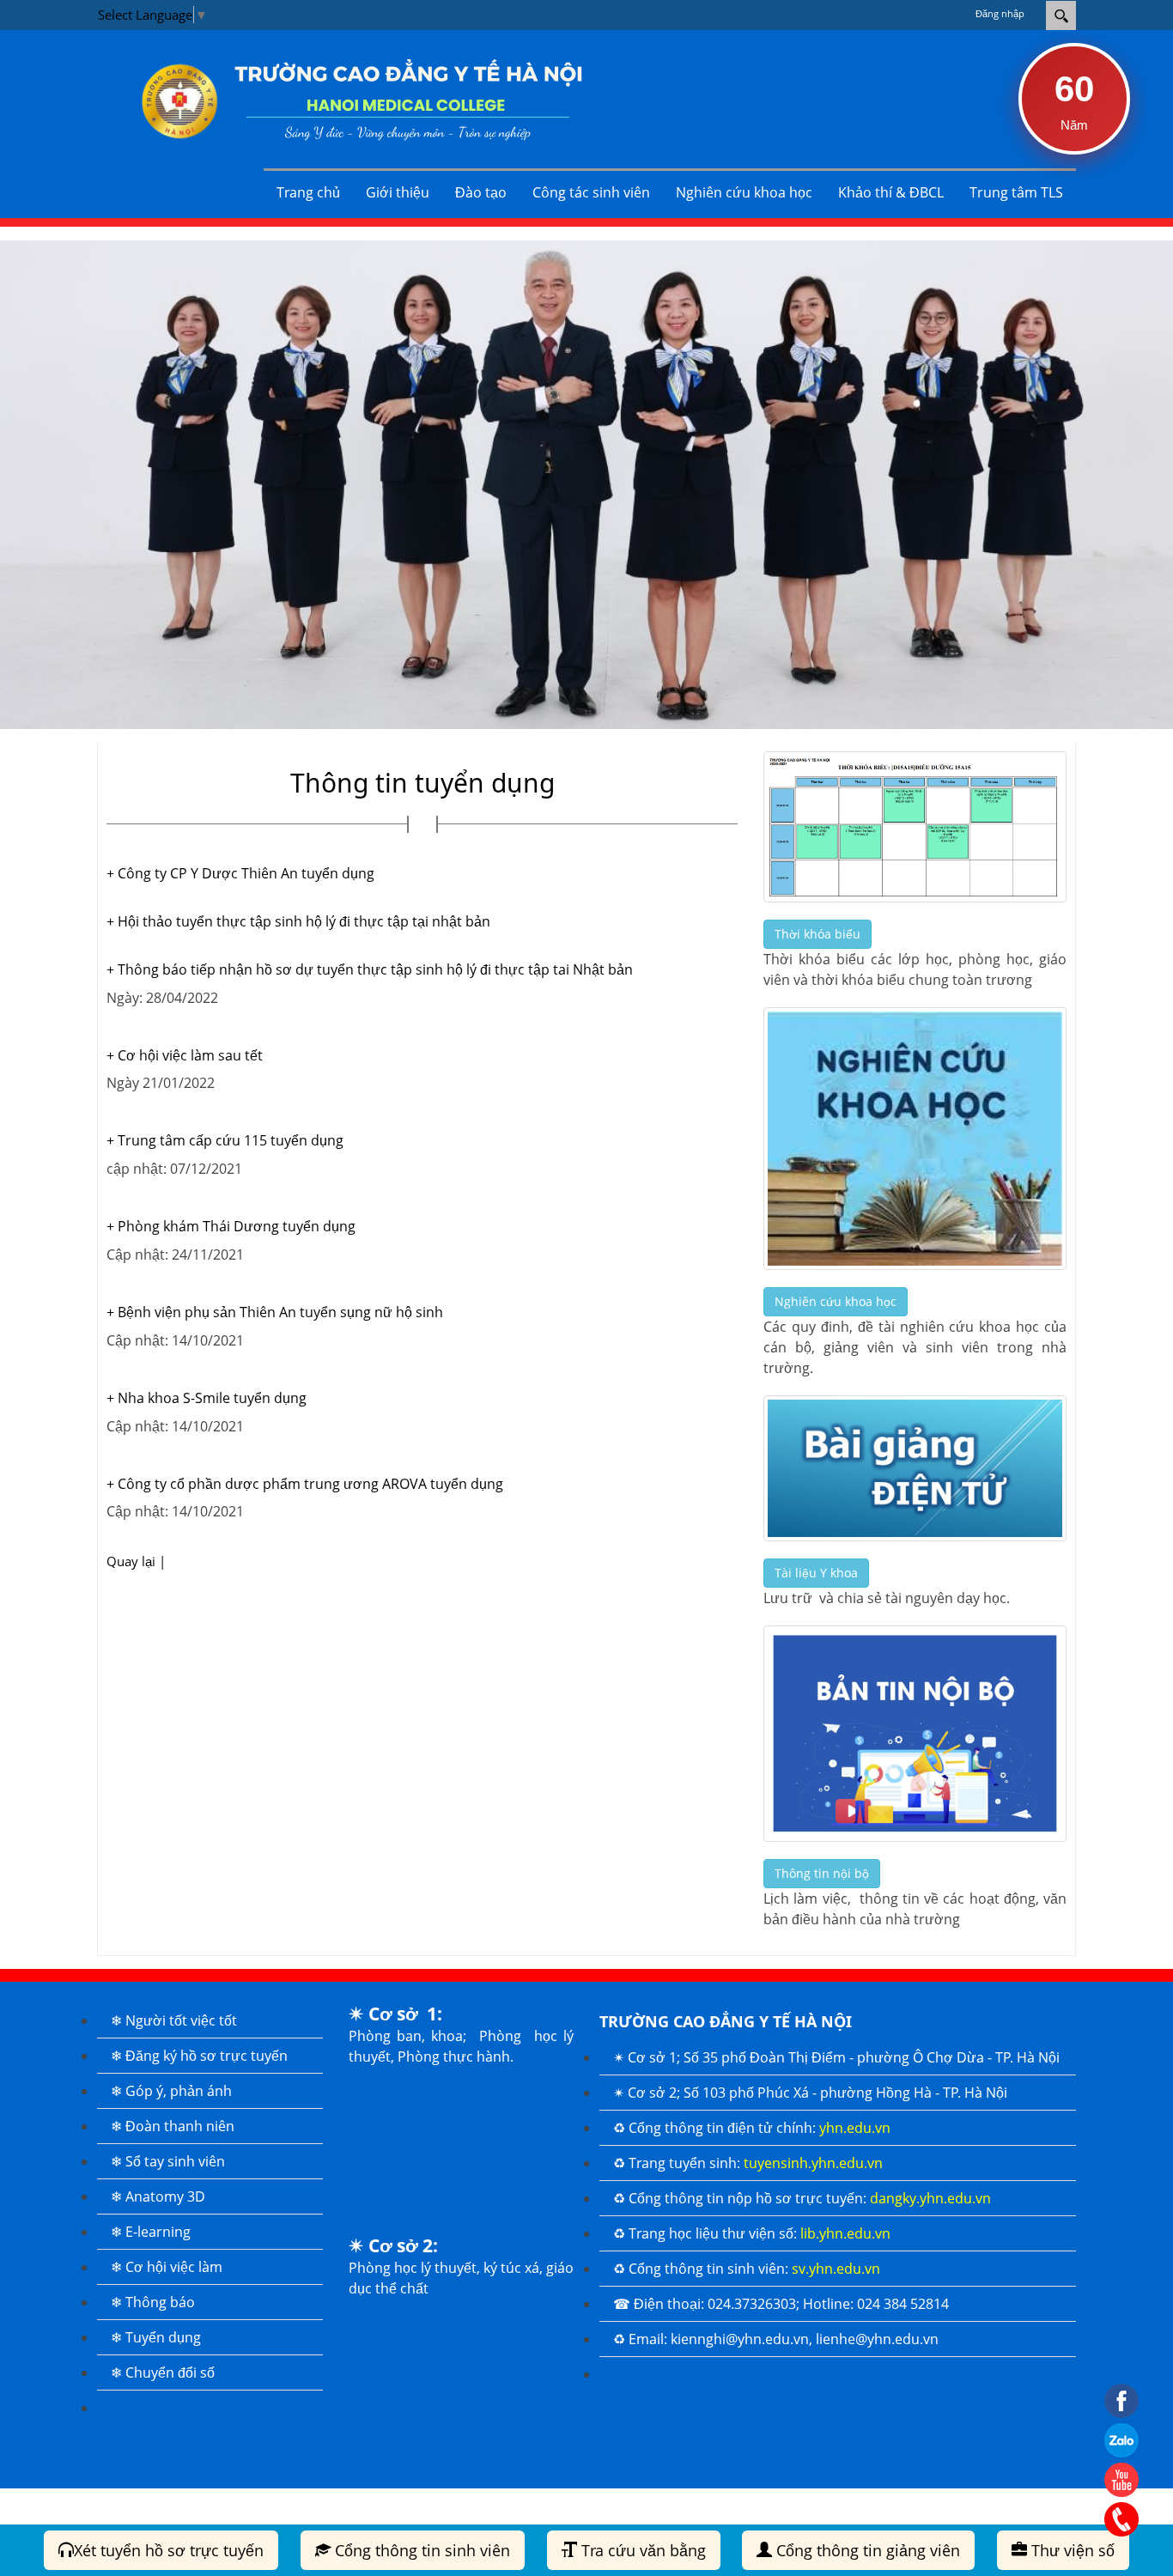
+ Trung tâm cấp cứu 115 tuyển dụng (225, 1140)
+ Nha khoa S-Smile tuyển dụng (207, 1398)
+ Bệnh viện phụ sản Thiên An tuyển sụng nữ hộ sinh (275, 1312)
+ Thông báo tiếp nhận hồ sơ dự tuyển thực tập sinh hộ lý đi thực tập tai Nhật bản (370, 969)
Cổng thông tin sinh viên (420, 2550)
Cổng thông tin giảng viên (866, 2550)
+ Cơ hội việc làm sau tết (185, 1055)
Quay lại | (136, 1561)
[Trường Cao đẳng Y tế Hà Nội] (350, 100)
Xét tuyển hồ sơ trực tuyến (169, 2550)
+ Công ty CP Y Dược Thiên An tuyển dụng (240, 873)
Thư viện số (1071, 2550)
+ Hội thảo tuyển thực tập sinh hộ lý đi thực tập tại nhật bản (298, 921)
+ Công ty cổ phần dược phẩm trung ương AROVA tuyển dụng (305, 1484)
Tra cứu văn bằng (641, 2550)
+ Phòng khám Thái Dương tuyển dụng (231, 1226)
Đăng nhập (1000, 13)
